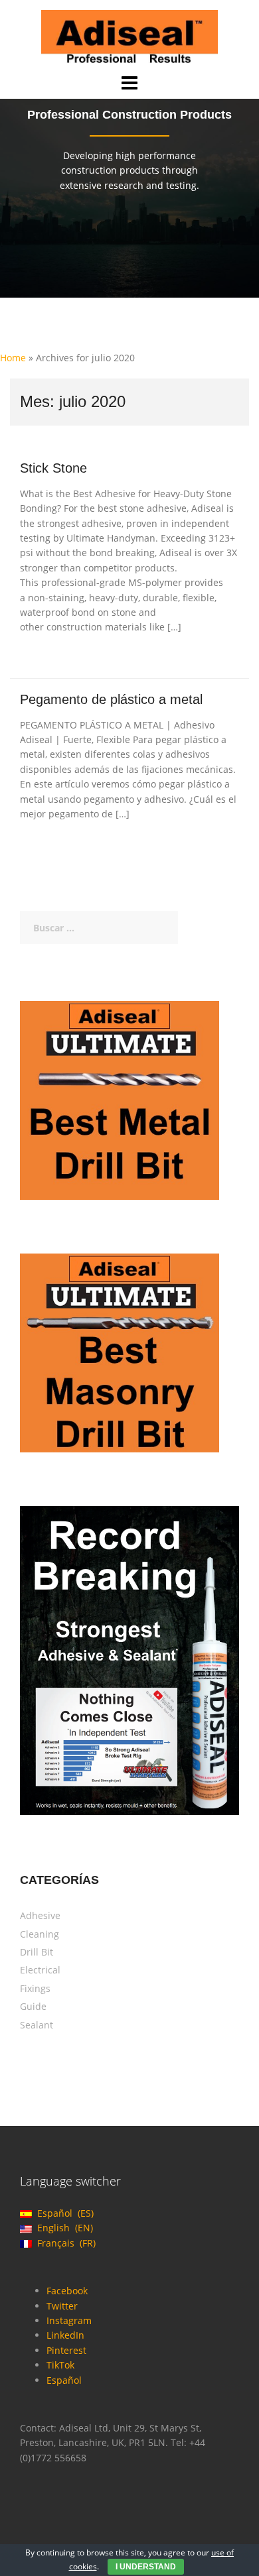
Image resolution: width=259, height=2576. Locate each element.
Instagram (69, 2320)
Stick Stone (53, 468)
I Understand (146, 2567)
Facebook (67, 2291)
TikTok (60, 2365)
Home (13, 358)
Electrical (40, 1970)
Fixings (35, 1988)
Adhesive (40, 1915)
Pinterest (66, 2350)
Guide (33, 2006)
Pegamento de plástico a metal (111, 699)
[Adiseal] (130, 35)
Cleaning (40, 1934)
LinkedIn (65, 2335)
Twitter (62, 2306)
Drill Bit (37, 1952)
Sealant (37, 2025)
